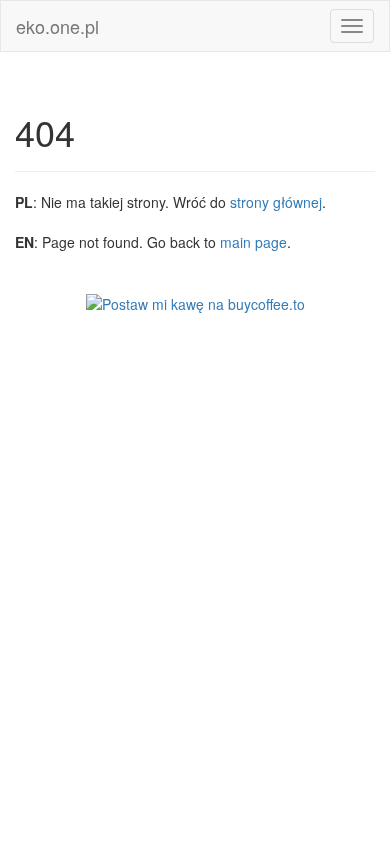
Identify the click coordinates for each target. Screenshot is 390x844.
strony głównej (276, 202)
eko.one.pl (57, 26)
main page (253, 242)
